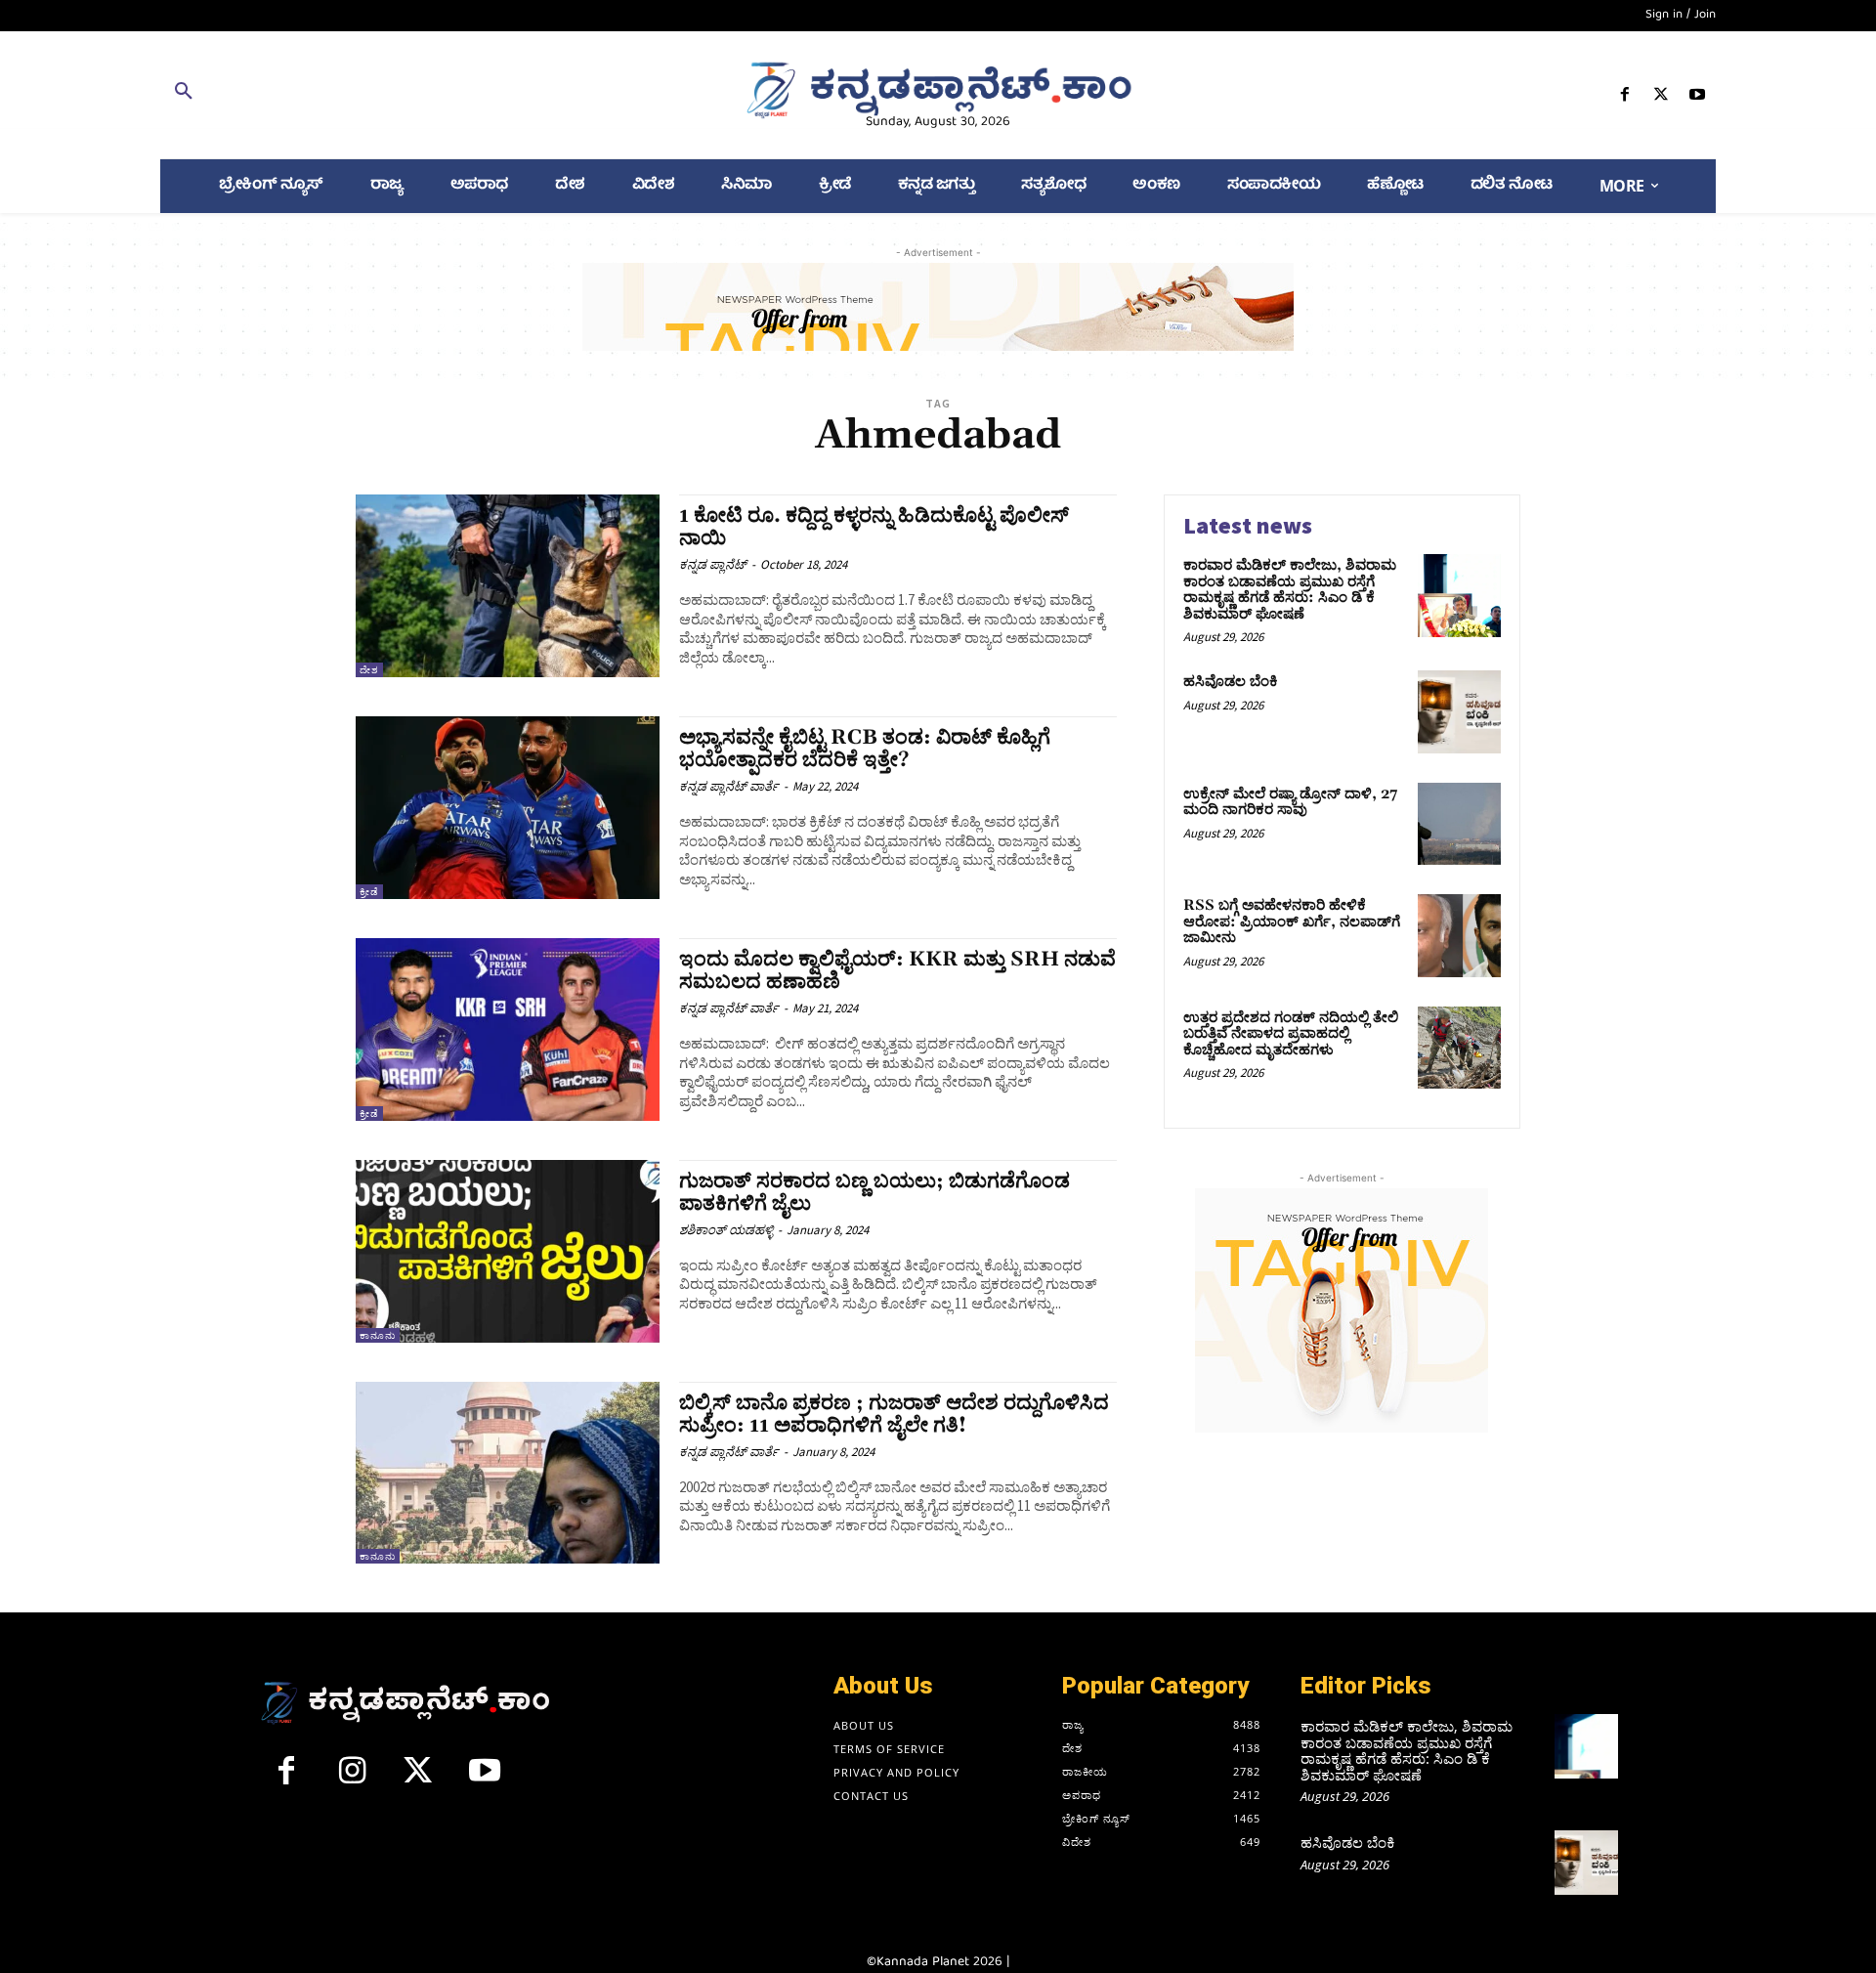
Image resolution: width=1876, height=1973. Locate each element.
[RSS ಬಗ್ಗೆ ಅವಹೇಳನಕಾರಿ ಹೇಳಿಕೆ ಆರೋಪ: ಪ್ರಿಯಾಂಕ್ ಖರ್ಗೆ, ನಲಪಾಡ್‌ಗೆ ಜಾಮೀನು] (1459, 936)
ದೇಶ (369, 670)
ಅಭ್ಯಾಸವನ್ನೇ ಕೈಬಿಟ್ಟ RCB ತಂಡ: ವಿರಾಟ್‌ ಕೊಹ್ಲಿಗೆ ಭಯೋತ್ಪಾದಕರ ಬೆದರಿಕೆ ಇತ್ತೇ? (865, 749)
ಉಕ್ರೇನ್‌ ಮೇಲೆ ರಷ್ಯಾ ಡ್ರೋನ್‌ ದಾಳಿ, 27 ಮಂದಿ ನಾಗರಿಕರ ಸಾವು (1290, 802)
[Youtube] (1698, 98)
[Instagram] (353, 1779)
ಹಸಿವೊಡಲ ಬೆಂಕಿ (1231, 682)
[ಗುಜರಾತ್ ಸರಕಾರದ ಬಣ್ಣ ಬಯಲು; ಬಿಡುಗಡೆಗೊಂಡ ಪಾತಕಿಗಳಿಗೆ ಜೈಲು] (508, 1251)
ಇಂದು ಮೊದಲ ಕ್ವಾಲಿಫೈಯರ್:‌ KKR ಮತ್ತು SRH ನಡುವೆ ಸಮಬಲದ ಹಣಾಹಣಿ (897, 971)
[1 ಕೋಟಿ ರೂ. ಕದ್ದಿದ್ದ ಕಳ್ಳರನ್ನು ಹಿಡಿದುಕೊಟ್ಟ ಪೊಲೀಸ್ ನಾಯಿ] (508, 586)
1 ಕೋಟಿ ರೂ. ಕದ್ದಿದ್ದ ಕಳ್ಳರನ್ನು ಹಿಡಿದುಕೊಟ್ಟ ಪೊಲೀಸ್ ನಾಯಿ (874, 527)
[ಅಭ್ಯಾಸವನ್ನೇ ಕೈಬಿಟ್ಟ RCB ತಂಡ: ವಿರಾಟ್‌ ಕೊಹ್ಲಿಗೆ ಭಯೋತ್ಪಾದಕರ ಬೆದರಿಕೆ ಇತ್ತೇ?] (508, 808)
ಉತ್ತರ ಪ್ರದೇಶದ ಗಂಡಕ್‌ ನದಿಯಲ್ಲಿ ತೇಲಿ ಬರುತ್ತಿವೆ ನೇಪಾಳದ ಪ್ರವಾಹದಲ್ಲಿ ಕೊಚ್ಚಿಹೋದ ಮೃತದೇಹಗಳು (1291, 1034)
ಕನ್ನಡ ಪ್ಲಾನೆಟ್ (713, 564)
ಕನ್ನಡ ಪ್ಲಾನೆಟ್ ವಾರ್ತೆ (729, 786)
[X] (1662, 98)
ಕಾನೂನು (378, 1335)
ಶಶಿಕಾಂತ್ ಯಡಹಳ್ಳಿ (726, 1230)
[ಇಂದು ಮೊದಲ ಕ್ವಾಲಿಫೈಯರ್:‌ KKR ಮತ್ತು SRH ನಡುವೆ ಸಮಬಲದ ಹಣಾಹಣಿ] (508, 1029)
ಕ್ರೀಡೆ (369, 892)
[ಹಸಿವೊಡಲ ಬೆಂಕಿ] (1459, 712)
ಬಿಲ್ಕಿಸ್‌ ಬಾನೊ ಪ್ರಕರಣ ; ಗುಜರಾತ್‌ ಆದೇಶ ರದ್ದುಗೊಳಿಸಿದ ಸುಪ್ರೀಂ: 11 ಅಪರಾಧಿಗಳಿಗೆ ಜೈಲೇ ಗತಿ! (894, 1415)
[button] (413, 95)
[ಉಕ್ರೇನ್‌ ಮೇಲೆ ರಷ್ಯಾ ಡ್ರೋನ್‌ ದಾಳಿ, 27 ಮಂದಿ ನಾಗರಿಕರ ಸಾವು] (1459, 824)
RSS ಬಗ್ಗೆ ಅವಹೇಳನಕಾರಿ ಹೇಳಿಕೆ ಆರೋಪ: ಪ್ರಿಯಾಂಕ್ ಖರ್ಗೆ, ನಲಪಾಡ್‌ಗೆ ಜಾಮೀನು (1292, 922)
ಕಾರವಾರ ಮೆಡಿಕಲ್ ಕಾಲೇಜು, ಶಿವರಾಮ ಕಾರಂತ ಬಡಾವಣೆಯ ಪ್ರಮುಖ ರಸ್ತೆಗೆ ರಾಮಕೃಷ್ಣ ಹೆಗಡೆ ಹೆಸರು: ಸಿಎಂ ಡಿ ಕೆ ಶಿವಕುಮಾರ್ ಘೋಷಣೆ (1290, 590)
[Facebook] (1624, 98)
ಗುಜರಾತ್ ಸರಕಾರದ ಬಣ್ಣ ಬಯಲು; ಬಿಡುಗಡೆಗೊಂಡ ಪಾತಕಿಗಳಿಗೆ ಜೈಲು (874, 1193)
